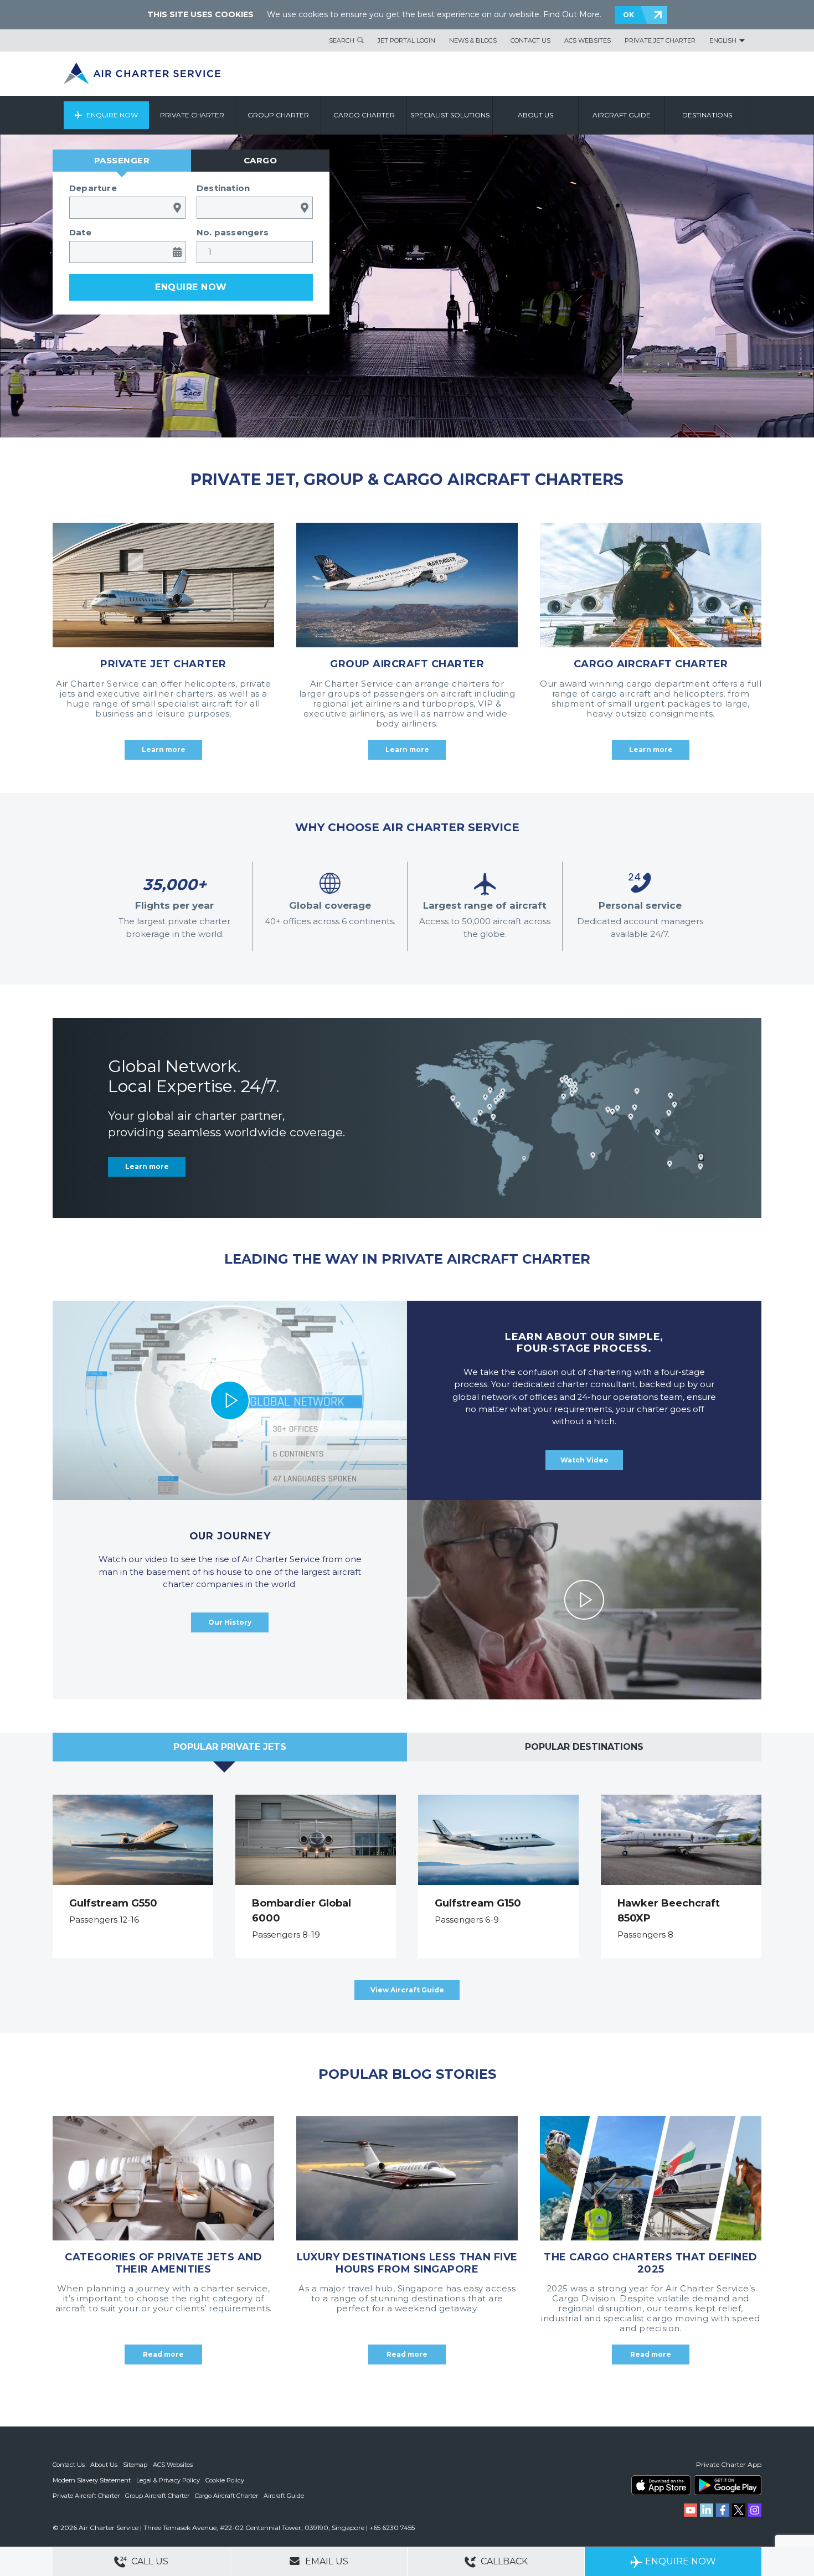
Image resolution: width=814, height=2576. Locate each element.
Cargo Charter (364, 115)
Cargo (261, 160)
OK (628, 15)
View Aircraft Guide (407, 1990)
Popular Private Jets (230, 1747)
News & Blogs (473, 40)
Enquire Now (112, 115)
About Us (104, 2465)
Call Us (149, 2561)
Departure (93, 188)
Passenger (122, 160)
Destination (223, 188)
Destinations (707, 115)
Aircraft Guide (622, 115)
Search (342, 40)
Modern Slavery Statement (92, 2480)
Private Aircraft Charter (86, 2496)
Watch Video (584, 1460)
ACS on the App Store (661, 2485)
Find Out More (571, 14)
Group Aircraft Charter (157, 2496)
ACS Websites (588, 40)
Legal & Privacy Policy (168, 2480)
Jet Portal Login (406, 40)
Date (80, 232)
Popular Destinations (584, 1747)
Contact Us (530, 40)
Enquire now (191, 287)
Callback (503, 2561)
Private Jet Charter (660, 40)
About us (535, 115)
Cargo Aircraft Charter (226, 2496)
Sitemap (135, 2465)
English (723, 40)
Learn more (147, 1166)
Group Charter (278, 115)
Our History (230, 1622)
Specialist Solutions (450, 115)
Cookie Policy (225, 2480)
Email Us (326, 2561)
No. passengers (233, 232)
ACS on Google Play (728, 2485)
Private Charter (192, 115)
